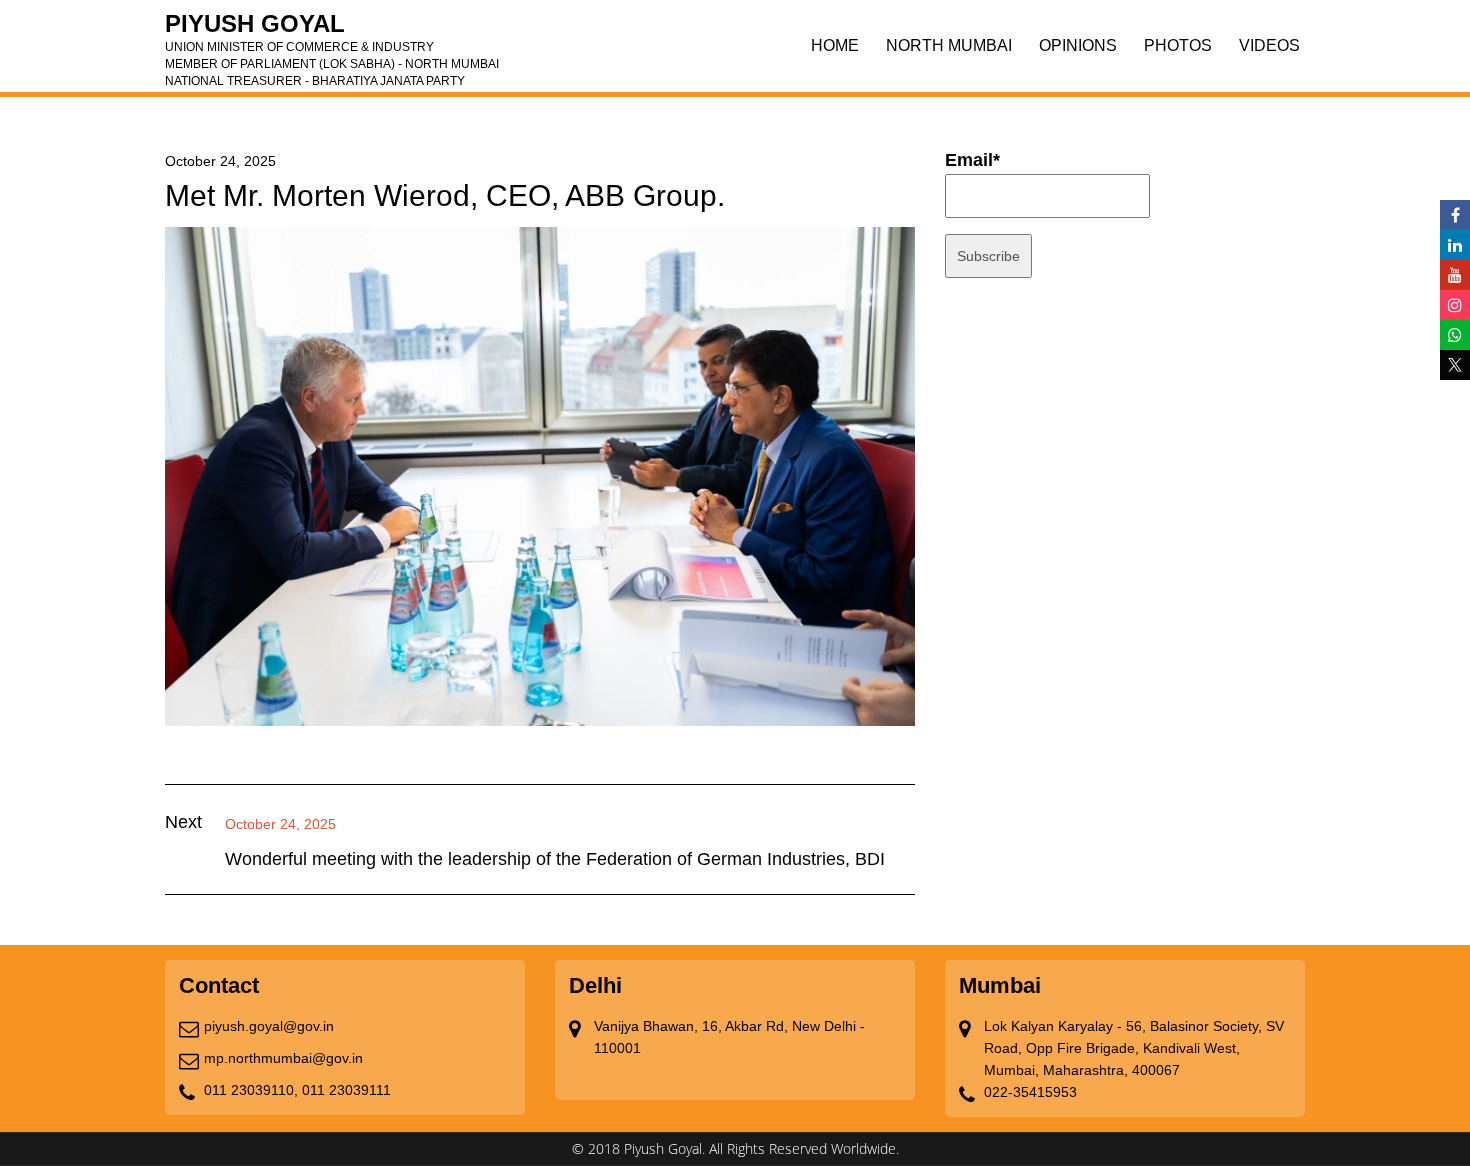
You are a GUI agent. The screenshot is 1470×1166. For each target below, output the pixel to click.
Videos (1269, 45)
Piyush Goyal (332, 30)
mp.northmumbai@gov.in (283, 1058)
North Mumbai (949, 45)
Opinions (1078, 45)
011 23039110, (251, 1090)
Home (835, 45)
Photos (1178, 45)
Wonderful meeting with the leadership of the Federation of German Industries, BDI (555, 859)
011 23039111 (346, 1090)
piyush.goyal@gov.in (269, 1026)
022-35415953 (1030, 1092)
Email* (972, 160)
